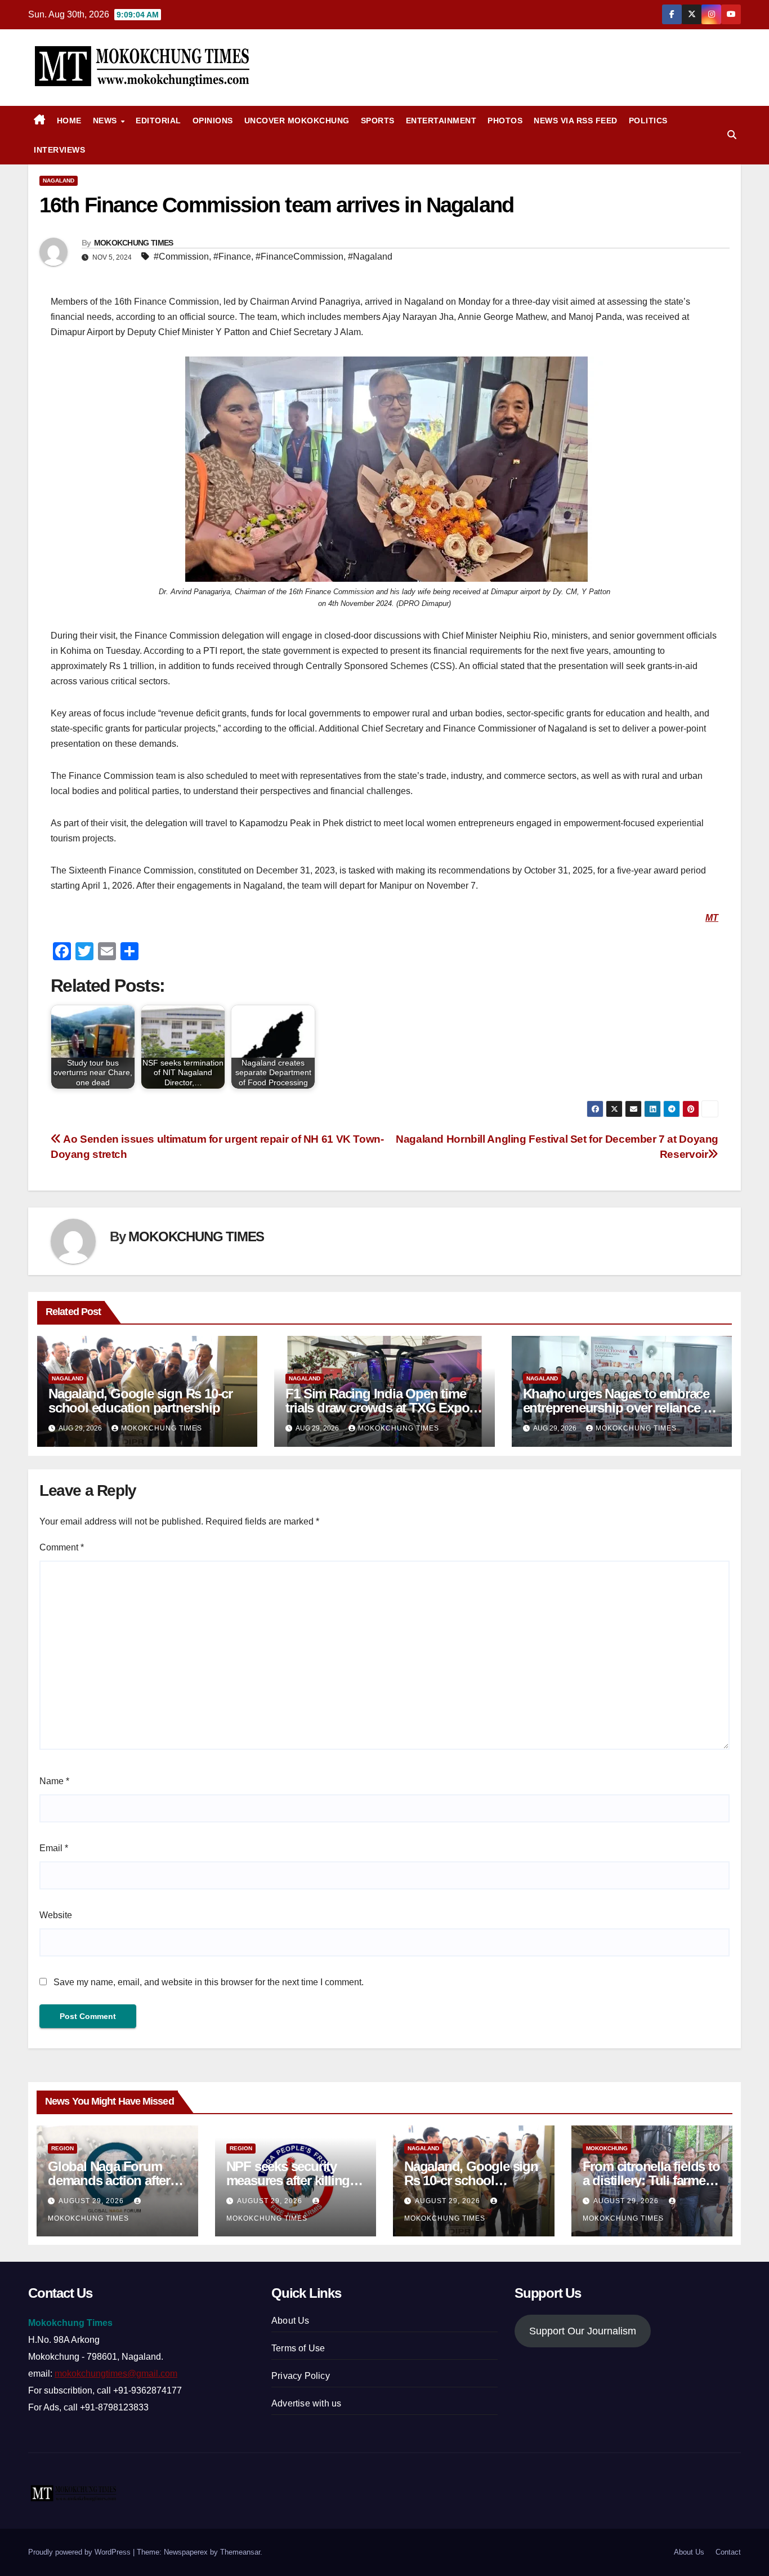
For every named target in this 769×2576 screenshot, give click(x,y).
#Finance (232, 257)
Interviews (59, 150)
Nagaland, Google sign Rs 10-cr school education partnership (140, 1401)
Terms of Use (298, 2348)
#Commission (181, 257)
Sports (378, 121)
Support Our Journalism (583, 2331)
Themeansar (240, 2552)
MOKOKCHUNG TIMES (134, 243)
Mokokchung (607, 2148)
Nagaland (59, 181)
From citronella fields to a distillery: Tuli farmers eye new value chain (651, 2180)
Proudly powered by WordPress (81, 2552)
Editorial (158, 121)
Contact (728, 2552)
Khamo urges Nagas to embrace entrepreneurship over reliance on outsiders (621, 1408)
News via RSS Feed (576, 121)
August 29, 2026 (92, 2201)
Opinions (213, 121)
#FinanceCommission (299, 257)
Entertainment (441, 121)
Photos (505, 121)
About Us (290, 2321)
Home (69, 121)
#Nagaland (370, 257)
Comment (62, 1547)
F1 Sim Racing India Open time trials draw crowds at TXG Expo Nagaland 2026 (377, 1408)
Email (54, 1848)
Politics (648, 121)
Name (54, 1781)
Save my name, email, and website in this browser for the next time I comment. (209, 1982)
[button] (732, 135)
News (106, 121)
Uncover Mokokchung (297, 121)
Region (62, 2148)
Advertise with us (306, 2403)
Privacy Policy (301, 2376)
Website (56, 1915)
